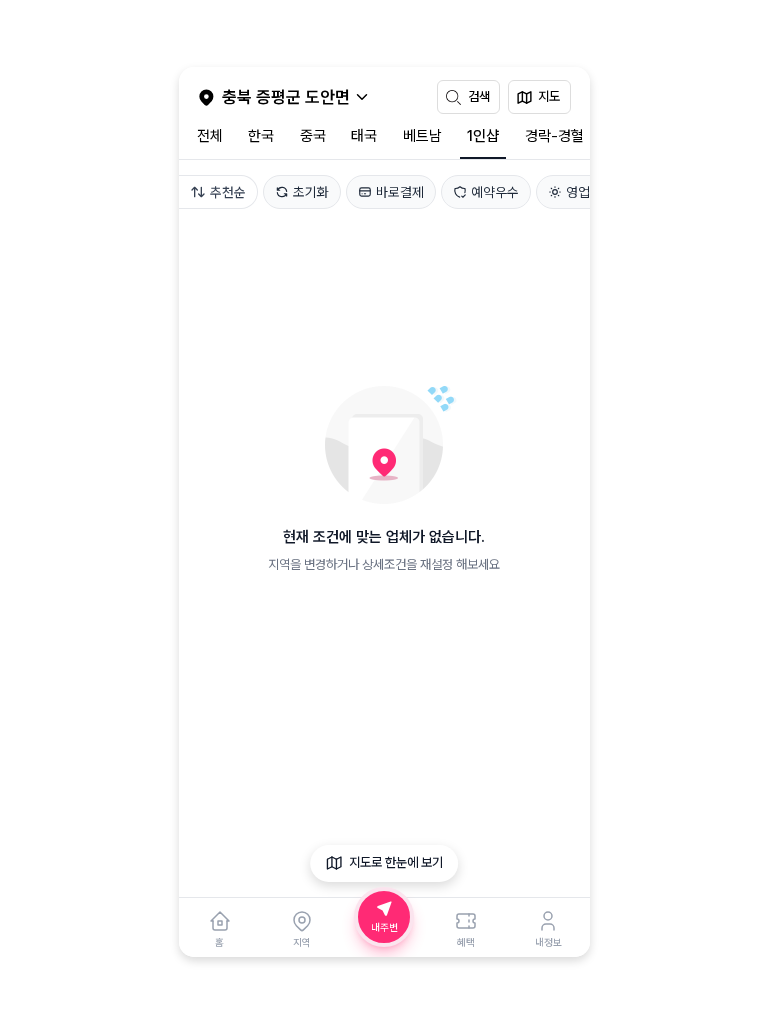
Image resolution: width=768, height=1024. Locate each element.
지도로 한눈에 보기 (396, 862)
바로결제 (400, 192)
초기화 (311, 192)
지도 (549, 96)
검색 (479, 96)
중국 (313, 136)
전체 (210, 136)
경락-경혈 (554, 136)
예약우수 (495, 192)
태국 (364, 136)
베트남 (422, 136)
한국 (261, 136)
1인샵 (483, 136)
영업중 (584, 192)
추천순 (228, 192)
